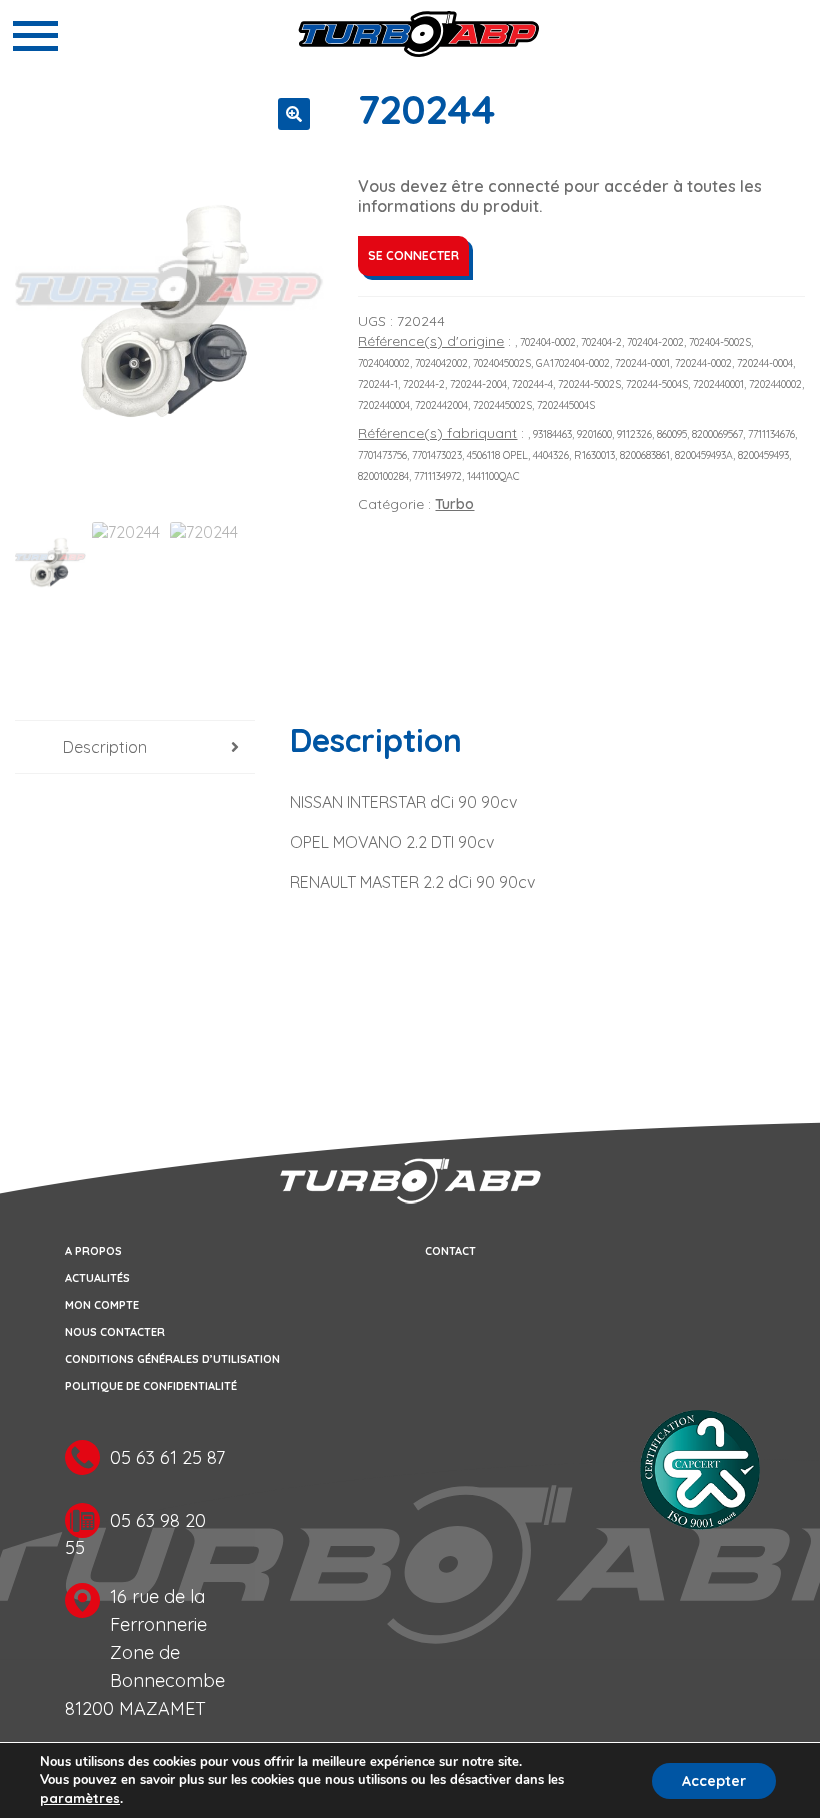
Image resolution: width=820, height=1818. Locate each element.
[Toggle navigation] (35, 36)
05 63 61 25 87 (167, 1457)
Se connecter (413, 255)
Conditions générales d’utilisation (172, 1359)
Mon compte (102, 1305)
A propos (93, 1251)
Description (105, 747)
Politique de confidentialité (151, 1386)
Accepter (714, 1781)
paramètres (80, 1798)
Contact (450, 1251)
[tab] (135, 747)
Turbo (454, 504)
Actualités (97, 1278)
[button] (294, 114)
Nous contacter (115, 1332)
